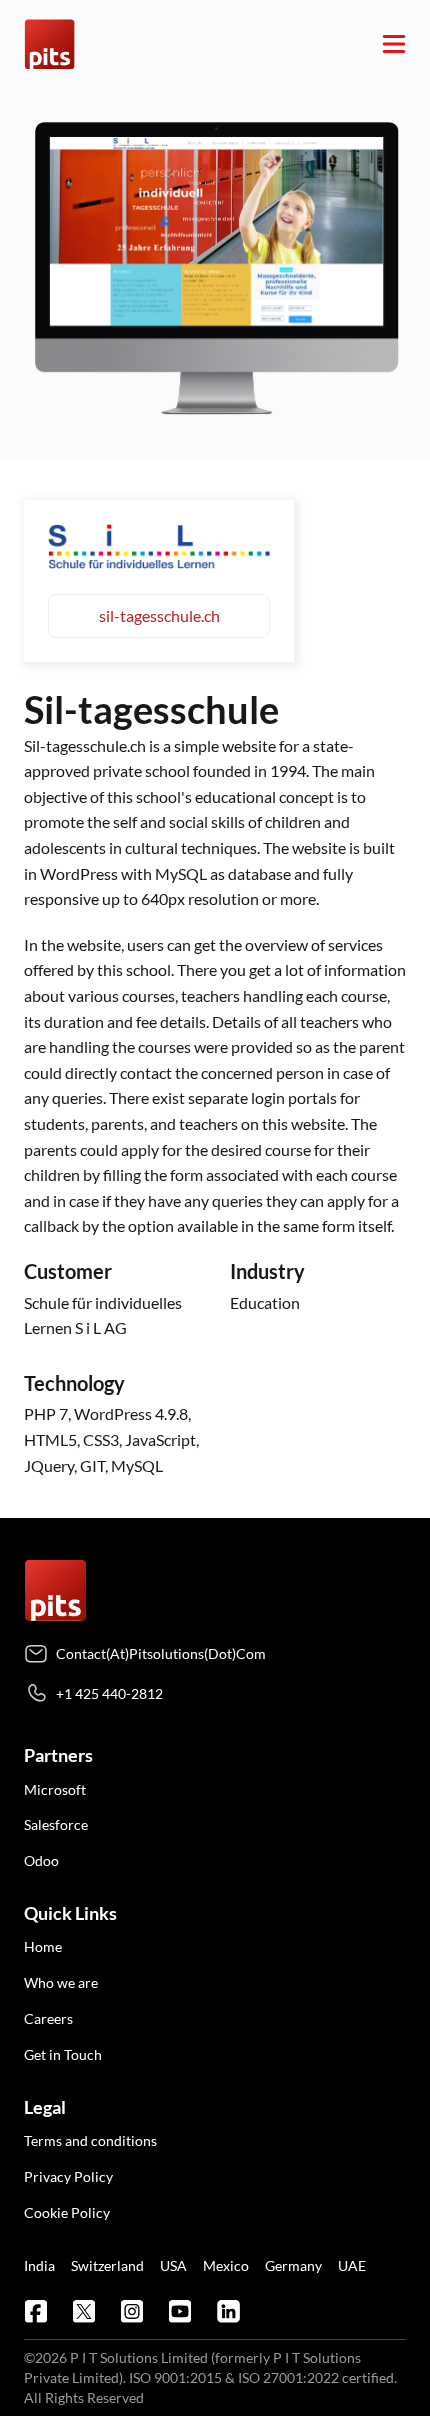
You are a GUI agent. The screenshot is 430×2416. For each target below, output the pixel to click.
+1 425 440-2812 (109, 1693)
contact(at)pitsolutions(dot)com (161, 1653)
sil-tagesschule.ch (159, 615)
